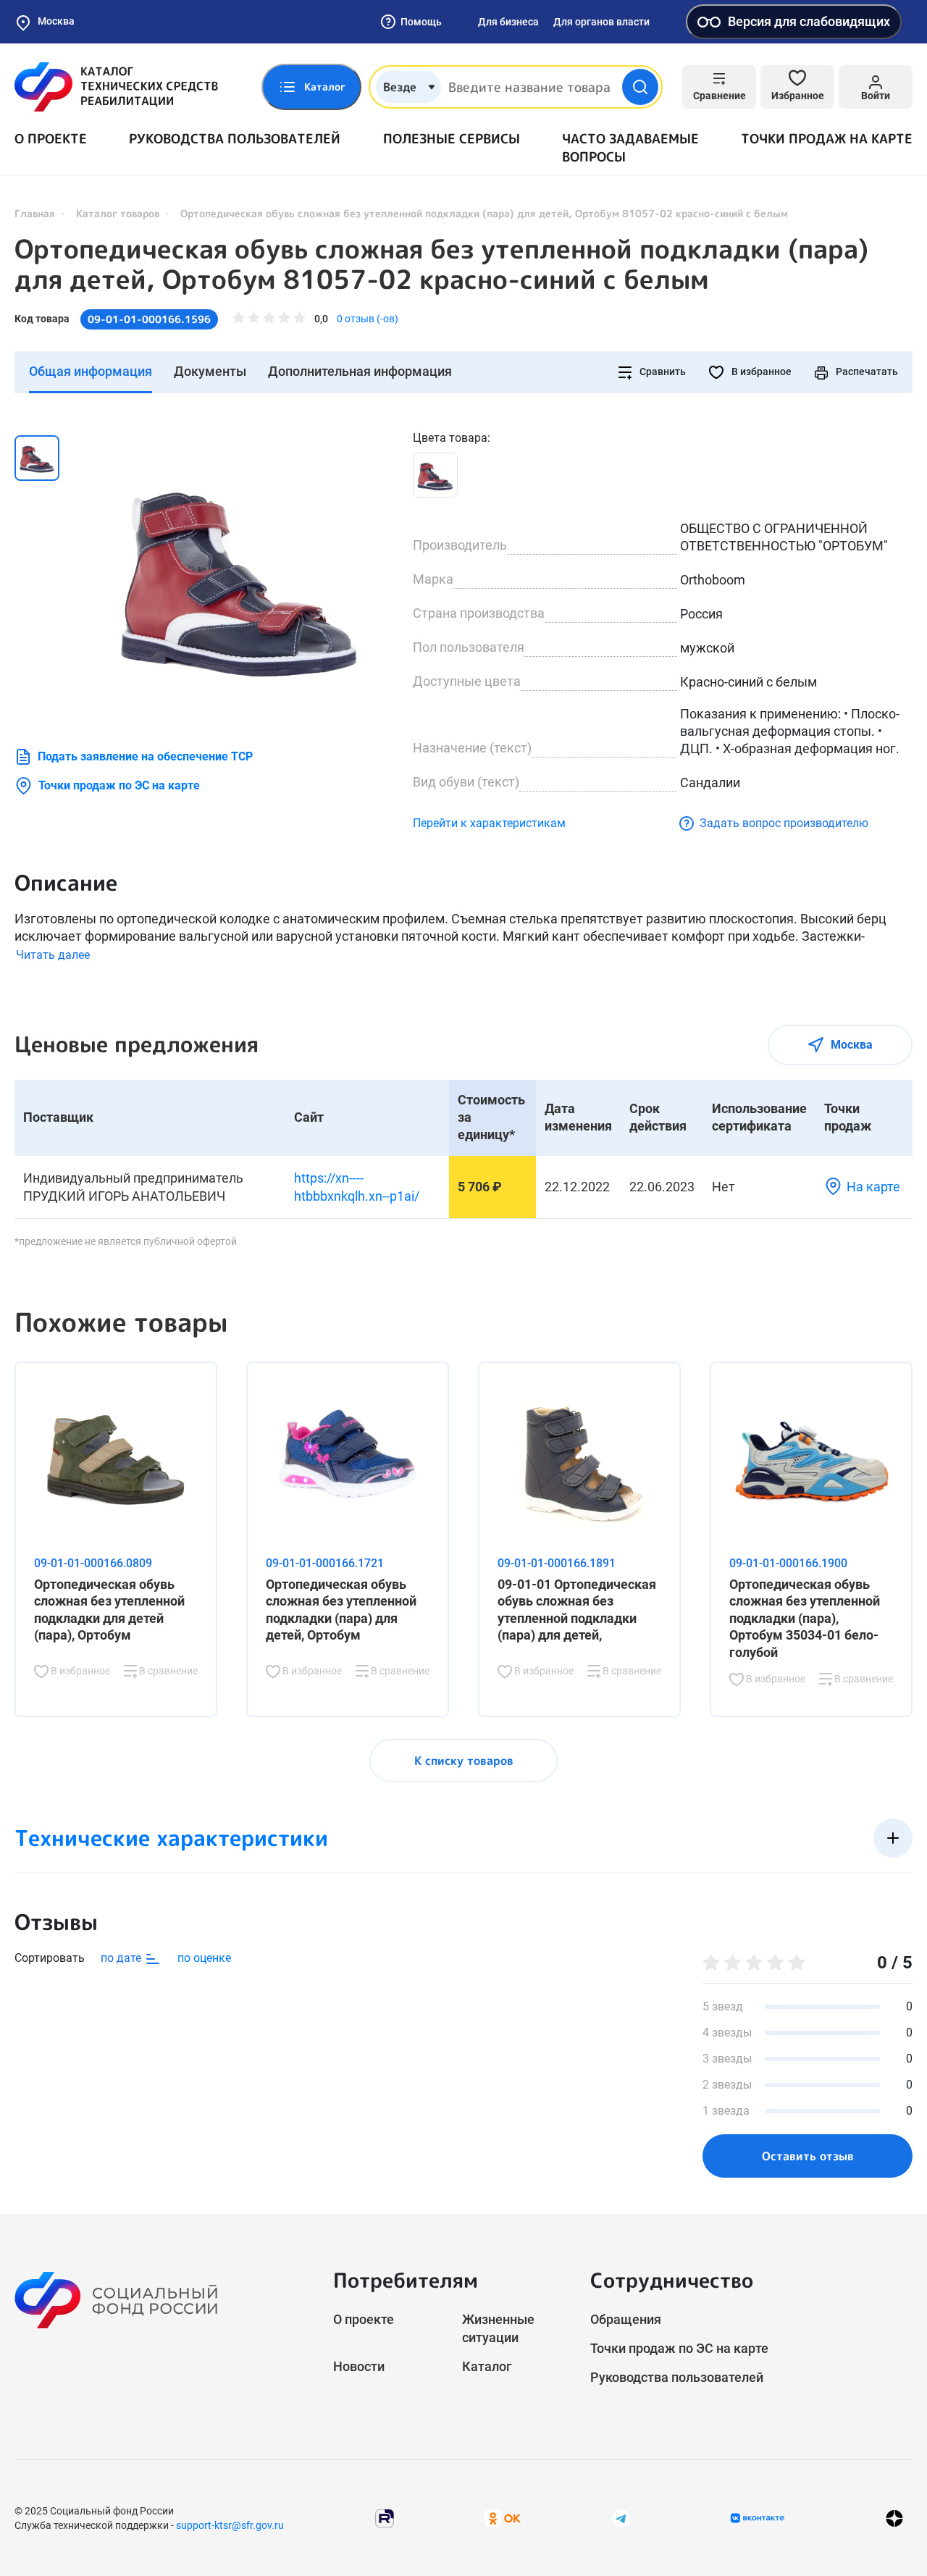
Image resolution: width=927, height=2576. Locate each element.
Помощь (421, 22)
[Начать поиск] (640, 87)
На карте (873, 1187)
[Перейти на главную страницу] (116, 87)
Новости (359, 2366)
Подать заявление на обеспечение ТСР (145, 756)
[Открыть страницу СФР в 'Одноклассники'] (503, 2517)
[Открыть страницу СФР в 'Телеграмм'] (621, 2517)
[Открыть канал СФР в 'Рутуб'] (385, 2517)
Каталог (487, 2366)
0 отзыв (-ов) (368, 319)
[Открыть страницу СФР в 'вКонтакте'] (758, 2518)
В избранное (760, 372)
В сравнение (167, 1671)
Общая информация (91, 371)
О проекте (51, 139)
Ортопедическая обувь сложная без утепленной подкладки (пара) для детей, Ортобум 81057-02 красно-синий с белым (441, 264)
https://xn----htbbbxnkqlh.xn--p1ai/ (357, 1187)
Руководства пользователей (235, 139)
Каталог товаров (118, 213)
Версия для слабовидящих (809, 21)
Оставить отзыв (808, 2156)
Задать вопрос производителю (784, 823)
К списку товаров (464, 1761)
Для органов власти (601, 22)
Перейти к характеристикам (489, 823)
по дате (122, 1958)
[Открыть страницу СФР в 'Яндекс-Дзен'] (894, 2518)
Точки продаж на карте (827, 139)
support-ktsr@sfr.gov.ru (230, 2525)
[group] (239, 574)
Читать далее (53, 955)
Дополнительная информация (360, 371)
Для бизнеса (508, 22)
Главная (35, 213)
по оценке (204, 1958)
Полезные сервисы (452, 139)
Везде (400, 87)
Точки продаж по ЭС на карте (119, 785)
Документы (210, 371)
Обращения (626, 2319)
